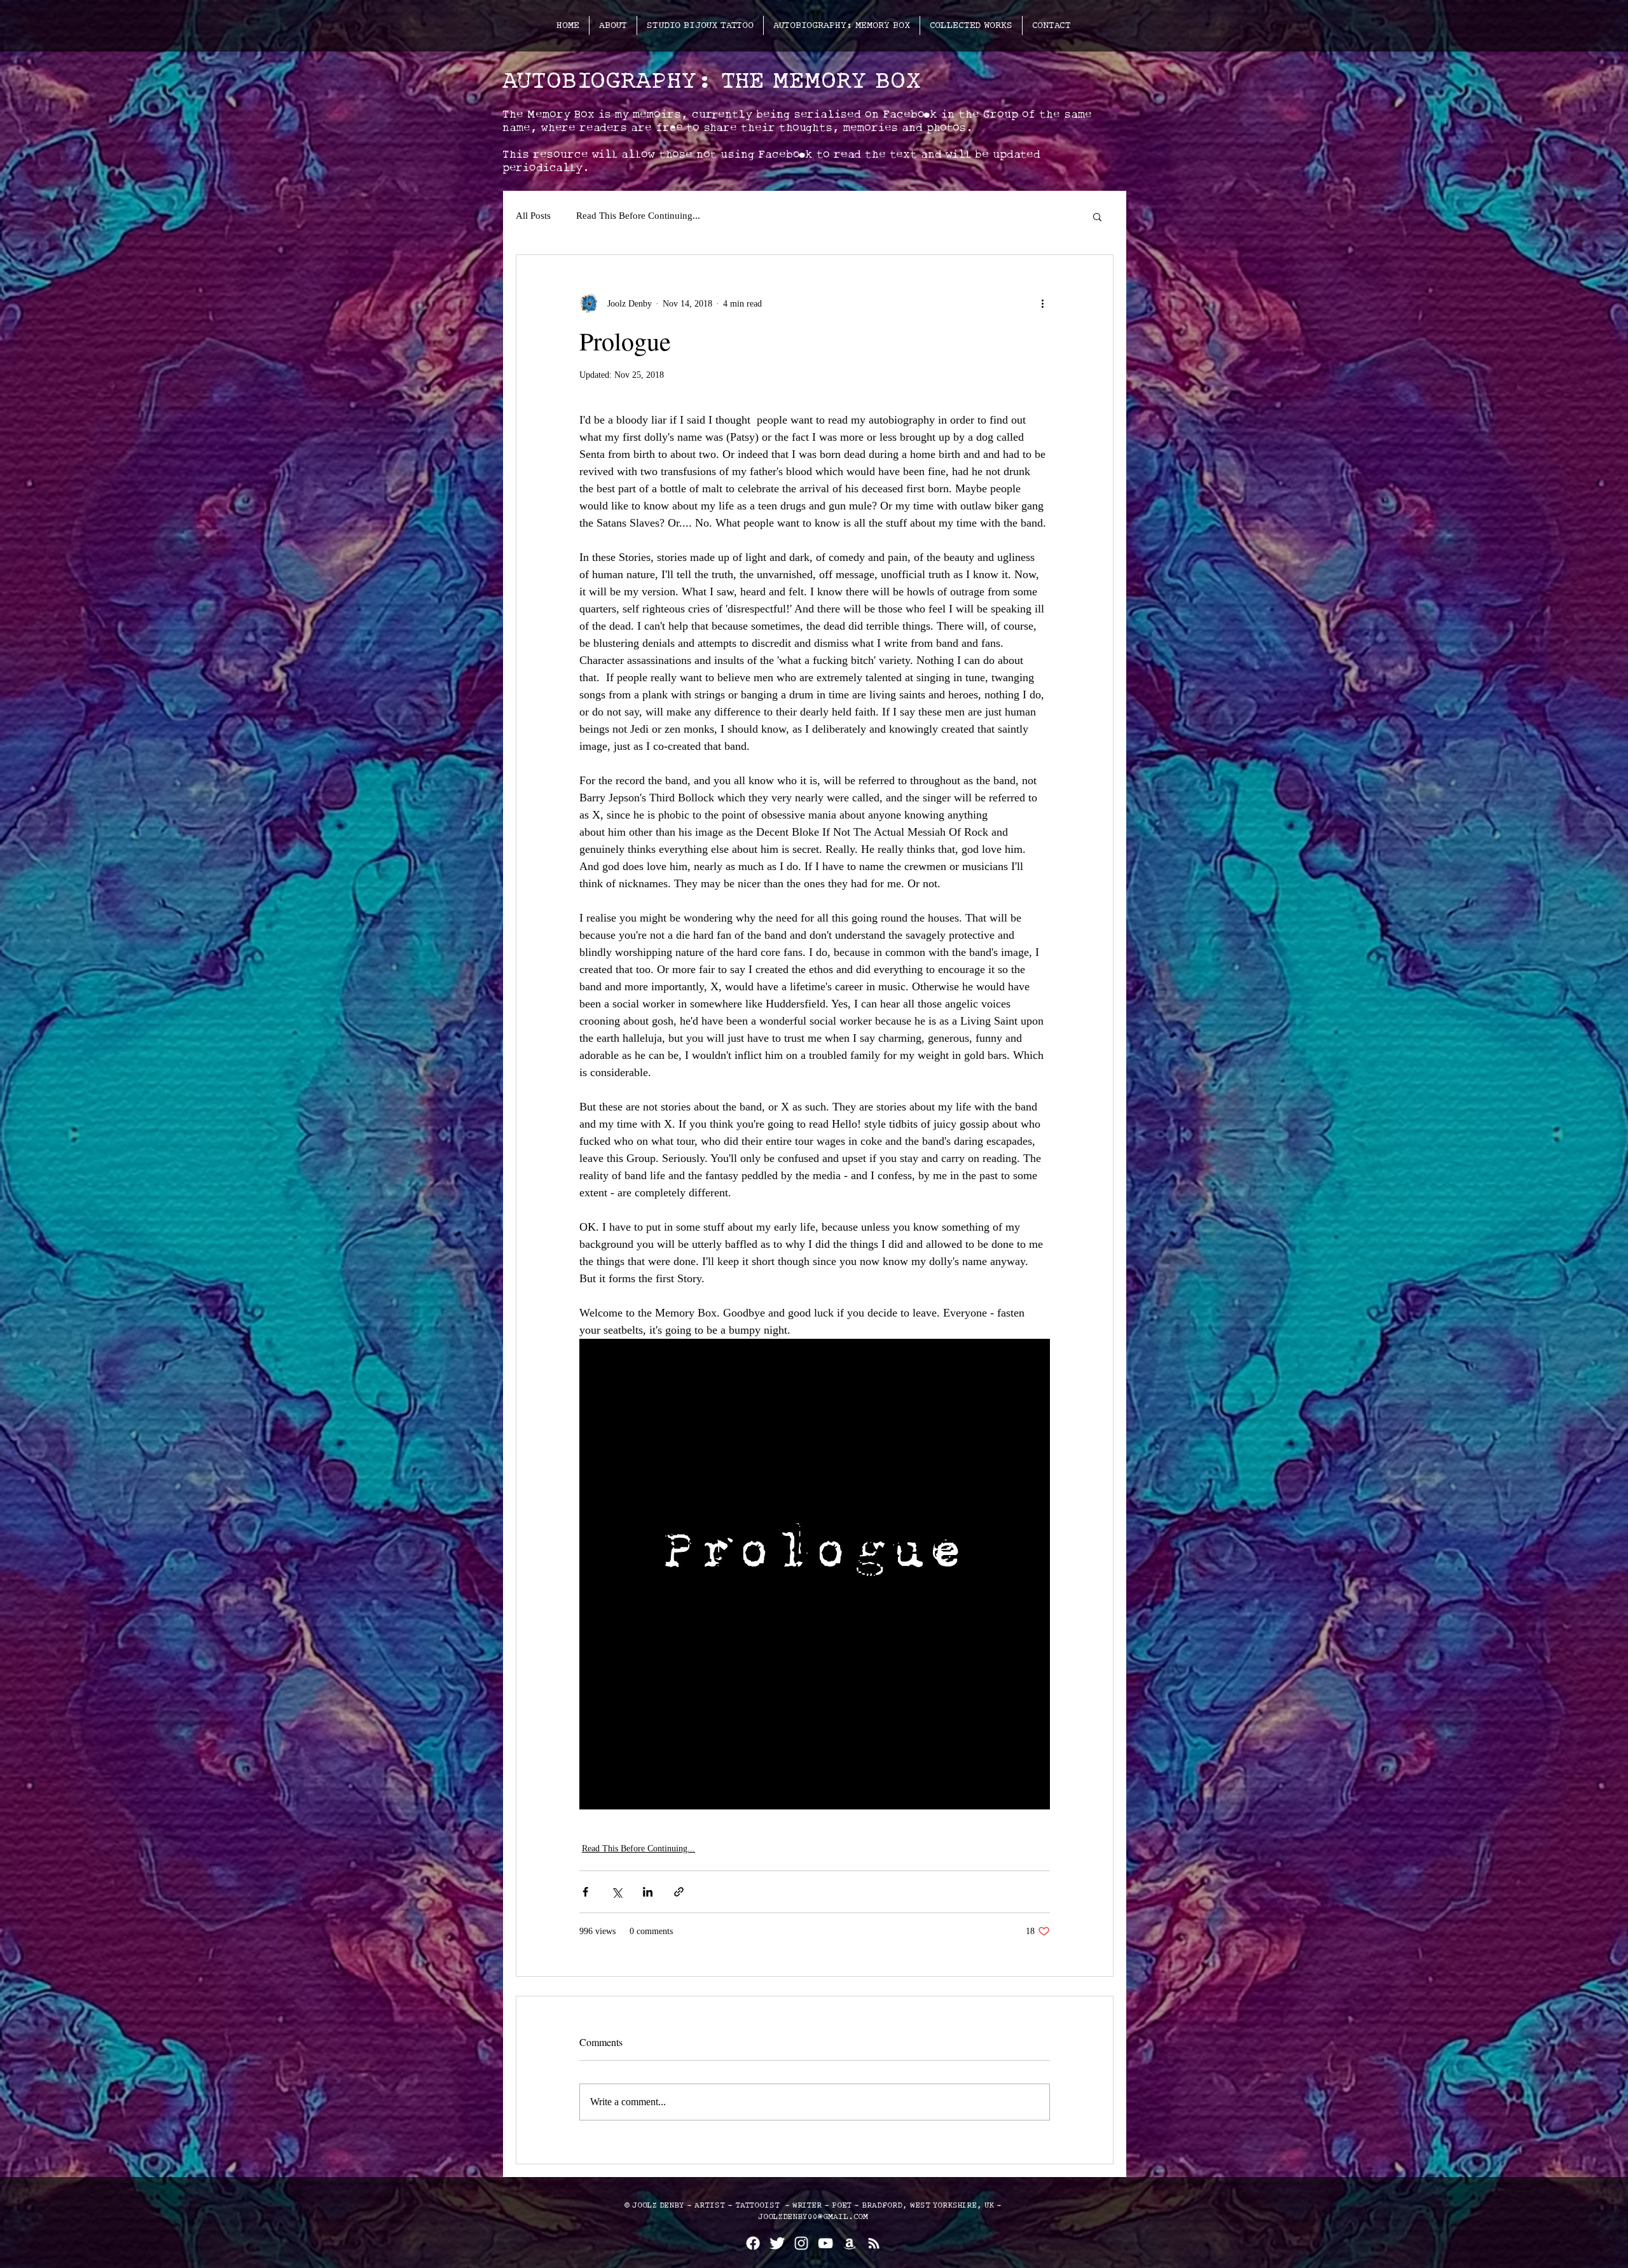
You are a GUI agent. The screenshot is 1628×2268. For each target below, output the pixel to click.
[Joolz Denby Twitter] (777, 2243)
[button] (1097, 216)
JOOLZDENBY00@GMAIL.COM (813, 2217)
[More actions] (1042, 303)
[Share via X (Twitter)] (617, 1892)
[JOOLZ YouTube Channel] (825, 2243)
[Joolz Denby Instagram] (801, 2243)
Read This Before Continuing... (638, 216)
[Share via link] (679, 1892)
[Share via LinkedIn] (648, 1892)
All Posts (533, 216)
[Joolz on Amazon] (850, 2243)
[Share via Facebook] (585, 1892)
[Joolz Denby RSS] (874, 2243)
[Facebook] (753, 2243)
